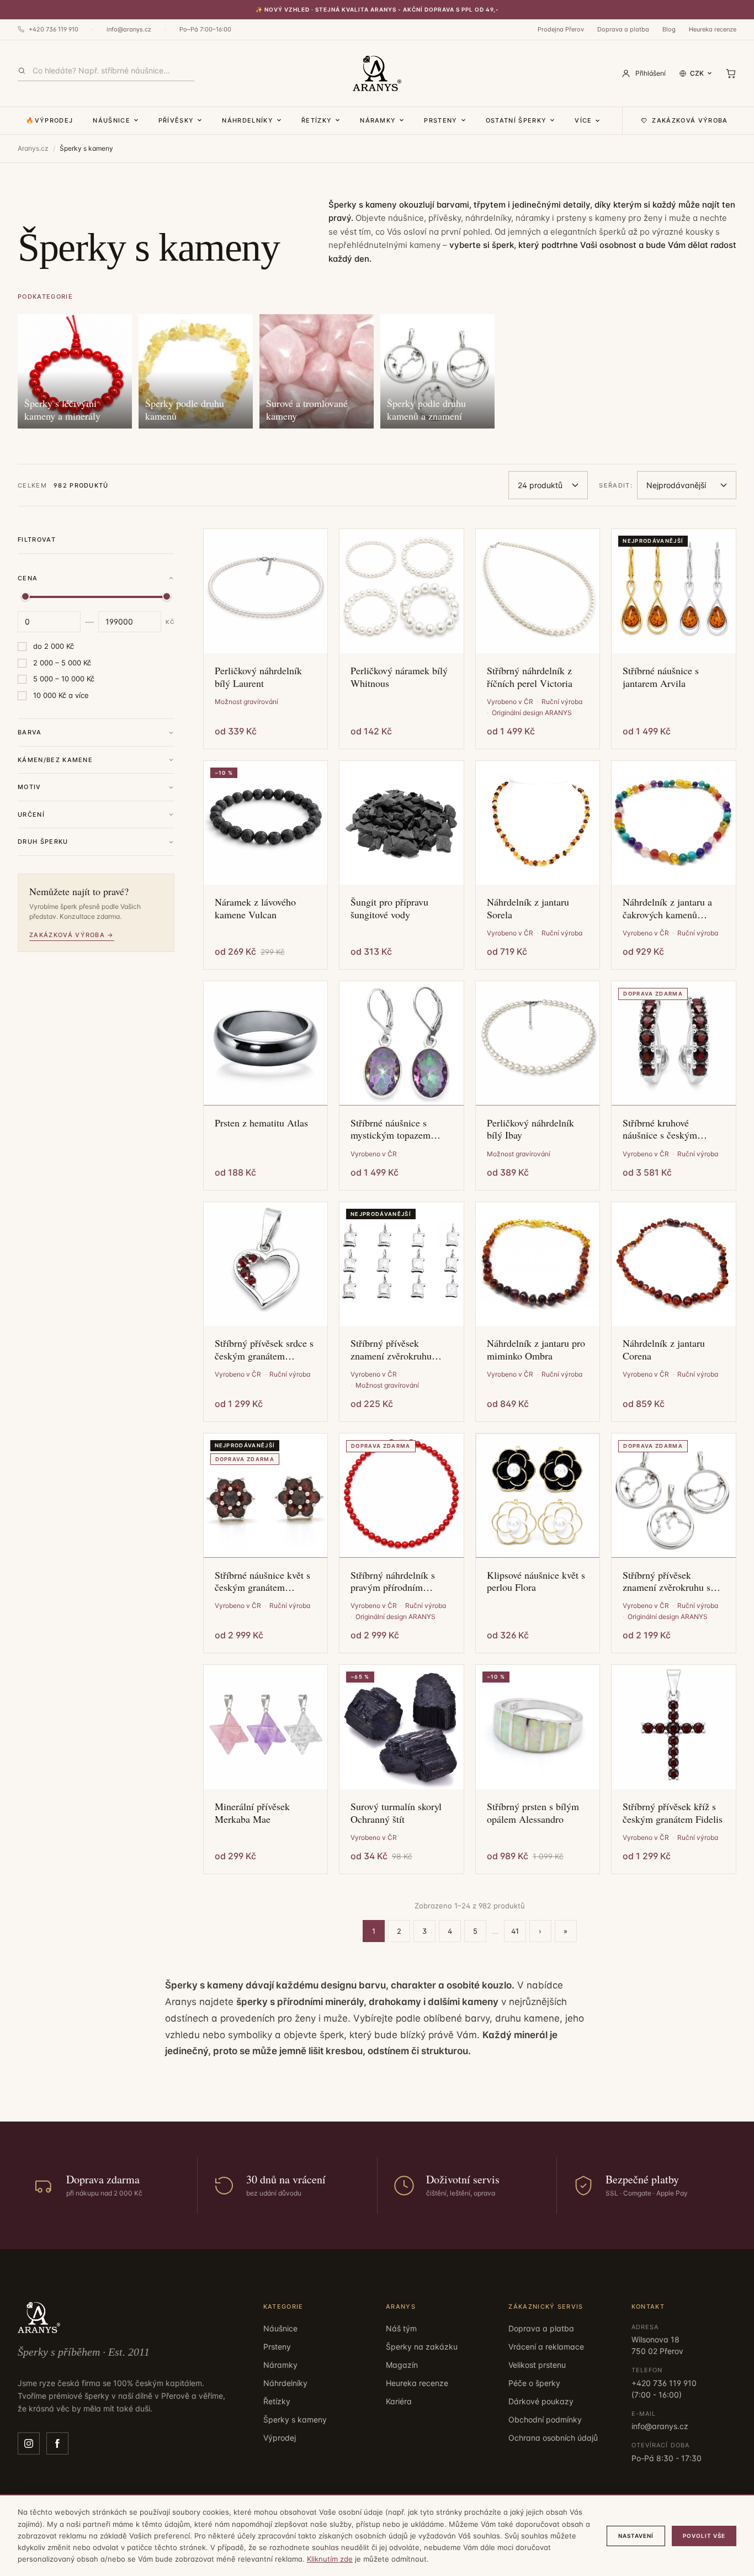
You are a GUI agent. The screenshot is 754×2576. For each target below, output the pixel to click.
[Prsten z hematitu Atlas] (266, 1043)
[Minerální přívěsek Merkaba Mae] (266, 1727)
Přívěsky (176, 120)
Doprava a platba (623, 29)
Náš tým (401, 2328)
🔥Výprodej (49, 120)
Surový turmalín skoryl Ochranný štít (396, 1813)
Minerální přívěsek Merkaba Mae (252, 1813)
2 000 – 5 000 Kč (62, 663)
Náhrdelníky (248, 120)
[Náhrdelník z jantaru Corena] (674, 1264)
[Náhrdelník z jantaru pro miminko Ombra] (538, 1264)
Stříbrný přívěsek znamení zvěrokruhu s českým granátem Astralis (667, 1581)
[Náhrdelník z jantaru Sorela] (538, 823)
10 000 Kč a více (61, 695)
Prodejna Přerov (561, 29)
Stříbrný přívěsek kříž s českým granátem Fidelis (673, 1813)
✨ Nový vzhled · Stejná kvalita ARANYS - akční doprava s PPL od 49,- (377, 9)
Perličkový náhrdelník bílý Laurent (258, 677)
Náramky (378, 120)
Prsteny (440, 120)
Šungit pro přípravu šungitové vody (389, 908)
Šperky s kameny (295, 2419)
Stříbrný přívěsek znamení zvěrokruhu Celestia (391, 1349)
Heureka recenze (713, 29)
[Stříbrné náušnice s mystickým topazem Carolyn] (402, 1043)
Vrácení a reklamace (546, 2347)
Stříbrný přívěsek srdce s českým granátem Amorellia (264, 1349)
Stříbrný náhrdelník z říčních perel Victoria (530, 677)
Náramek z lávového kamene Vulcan (255, 908)
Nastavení (636, 2536)
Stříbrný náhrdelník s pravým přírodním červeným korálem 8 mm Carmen (400, 1581)
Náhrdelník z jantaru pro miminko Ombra (536, 1349)
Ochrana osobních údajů (553, 2438)
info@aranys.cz (129, 29)
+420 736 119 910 (54, 29)
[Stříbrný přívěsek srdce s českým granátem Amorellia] (266, 1264)
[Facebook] (57, 2443)
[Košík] (731, 73)
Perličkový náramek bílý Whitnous (399, 677)
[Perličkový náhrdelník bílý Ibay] (538, 1043)
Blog (669, 29)
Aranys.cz (33, 148)
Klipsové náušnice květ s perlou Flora (536, 1581)
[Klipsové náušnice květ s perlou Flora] (538, 1496)
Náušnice (111, 120)
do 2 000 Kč (54, 646)
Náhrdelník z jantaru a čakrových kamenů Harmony (667, 908)
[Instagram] (29, 2443)
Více (583, 120)
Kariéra (399, 2401)
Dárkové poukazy (541, 2401)
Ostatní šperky (516, 120)
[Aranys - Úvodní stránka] (377, 73)
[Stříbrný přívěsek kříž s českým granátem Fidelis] (674, 1727)
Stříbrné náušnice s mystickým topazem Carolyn (391, 1129)
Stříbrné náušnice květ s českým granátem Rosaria (262, 1581)
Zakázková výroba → (72, 935)
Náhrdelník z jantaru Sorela (528, 908)
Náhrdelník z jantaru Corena (664, 1349)
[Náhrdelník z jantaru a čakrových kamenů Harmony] (674, 823)
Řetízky (317, 120)
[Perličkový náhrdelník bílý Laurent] (266, 591)
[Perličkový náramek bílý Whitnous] (402, 591)
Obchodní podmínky (545, 2419)
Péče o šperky (534, 2383)
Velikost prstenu (537, 2365)
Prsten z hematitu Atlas (261, 1123)
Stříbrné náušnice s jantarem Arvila (661, 677)
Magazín (402, 2365)
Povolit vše (704, 2536)
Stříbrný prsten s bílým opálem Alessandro (533, 1813)
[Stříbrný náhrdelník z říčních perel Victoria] (538, 591)
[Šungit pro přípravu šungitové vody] (402, 823)
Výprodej (280, 2438)
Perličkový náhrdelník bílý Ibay (530, 1129)
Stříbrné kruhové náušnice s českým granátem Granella (660, 1129)
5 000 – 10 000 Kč (64, 679)
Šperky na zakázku (422, 2347)
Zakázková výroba (690, 120)
